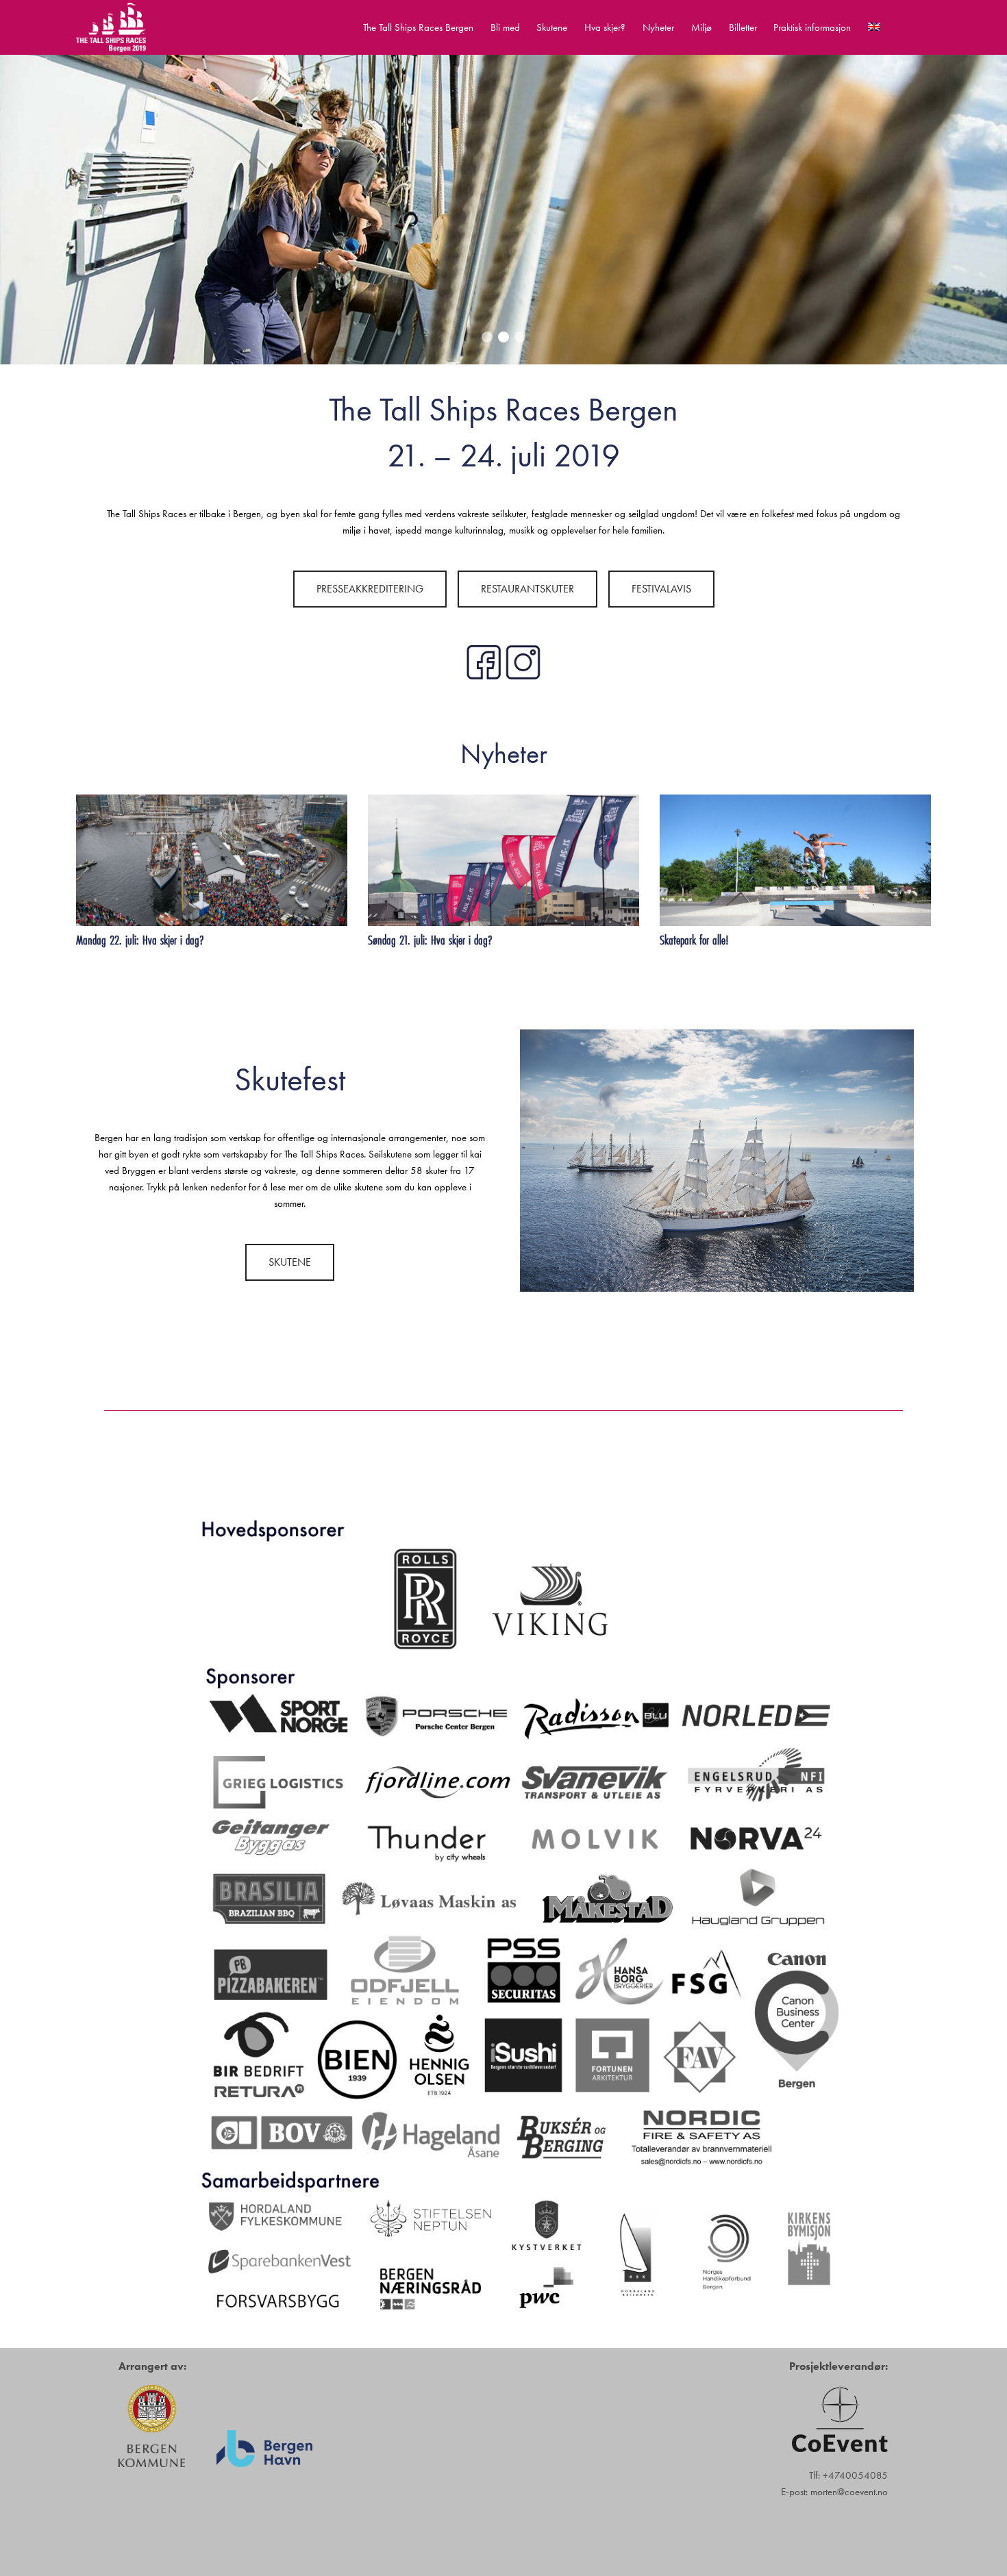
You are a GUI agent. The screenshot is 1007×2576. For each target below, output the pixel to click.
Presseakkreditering (370, 589)
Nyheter (658, 27)
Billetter (743, 27)
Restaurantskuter (527, 589)
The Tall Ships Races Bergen (418, 27)
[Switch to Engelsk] (874, 27)
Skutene (552, 27)
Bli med (505, 27)
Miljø (701, 27)
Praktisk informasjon (812, 27)
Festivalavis (661, 589)
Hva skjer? (605, 27)
